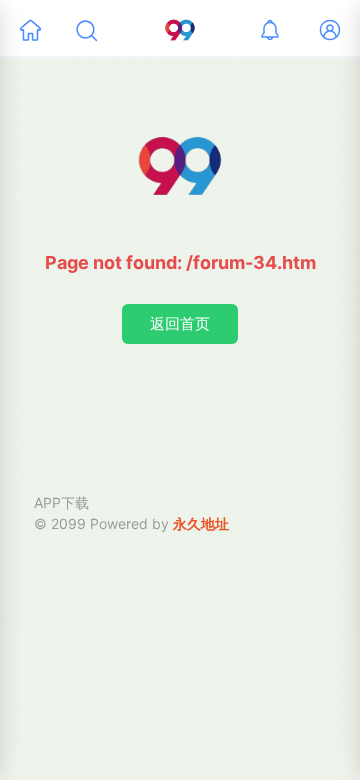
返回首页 (180, 323)
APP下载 (61, 502)
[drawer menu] (30, 30)
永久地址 (201, 523)
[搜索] (86, 30)
